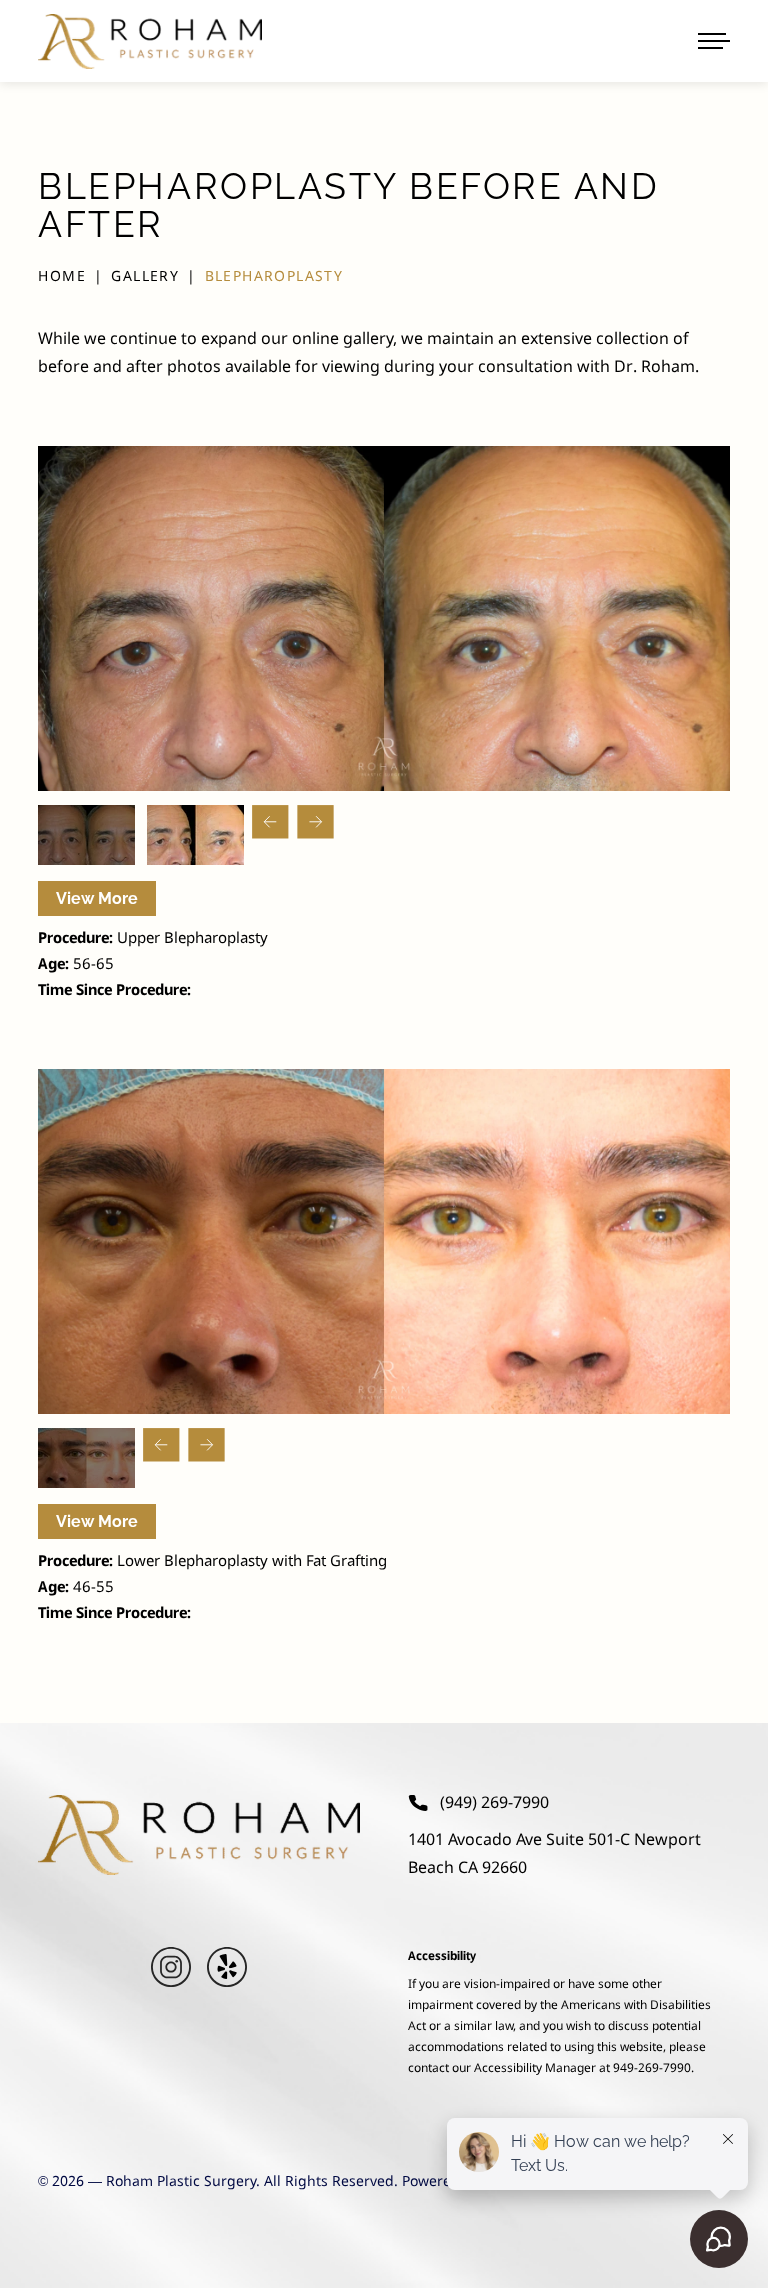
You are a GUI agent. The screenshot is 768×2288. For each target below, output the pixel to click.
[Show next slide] (315, 822)
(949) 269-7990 (494, 1803)
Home (62, 277)
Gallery (145, 277)
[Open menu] (714, 41)
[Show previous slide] (270, 822)
